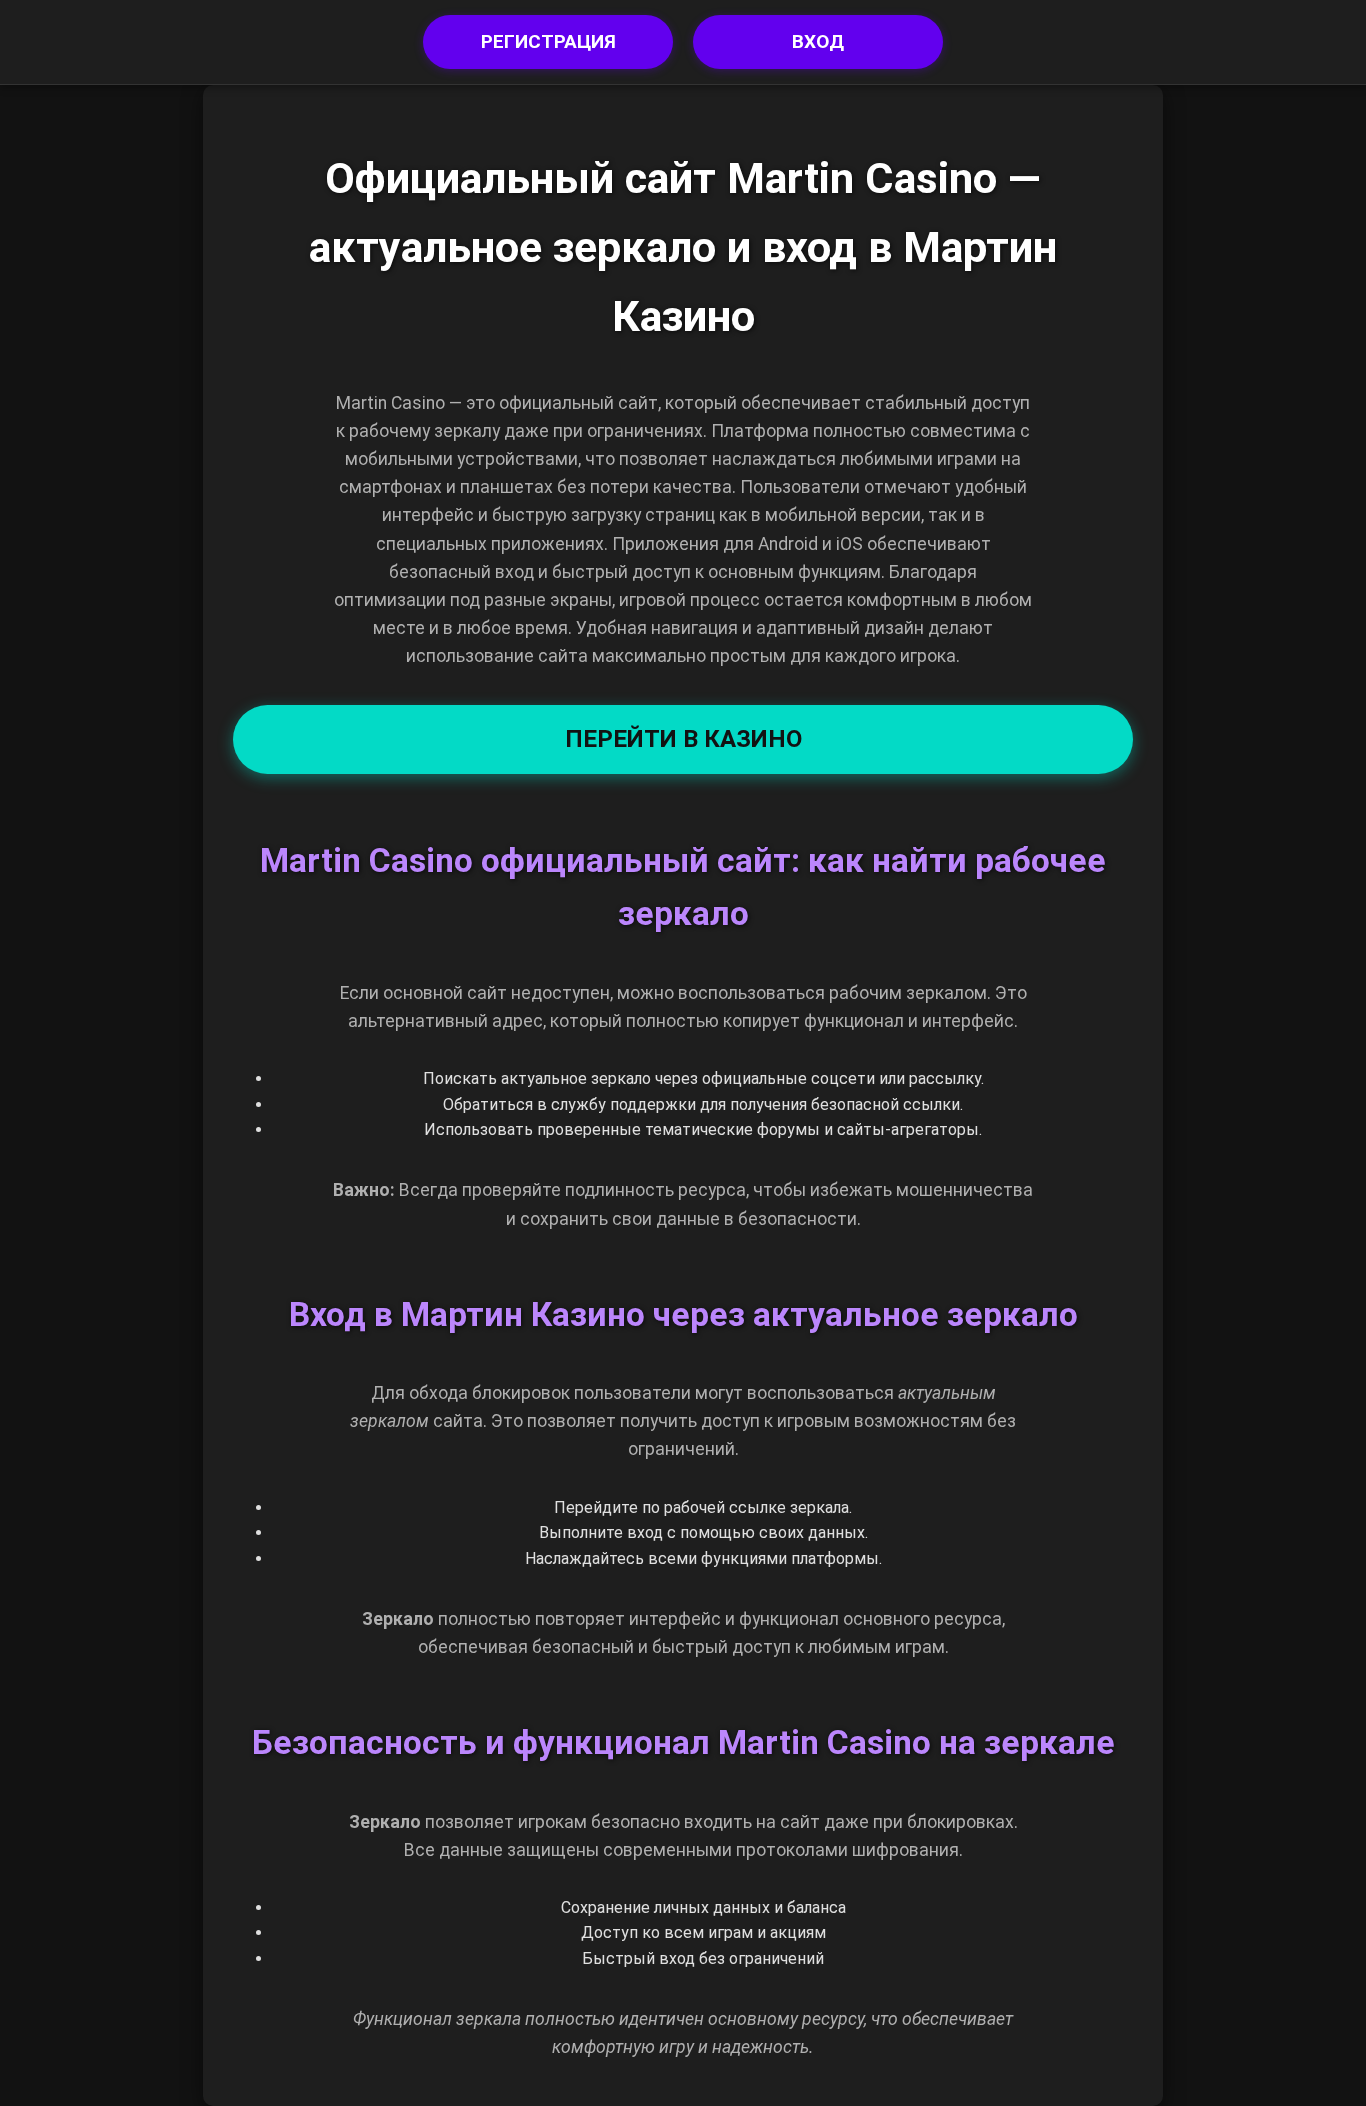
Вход (818, 41)
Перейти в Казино (683, 739)
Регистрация (548, 41)
